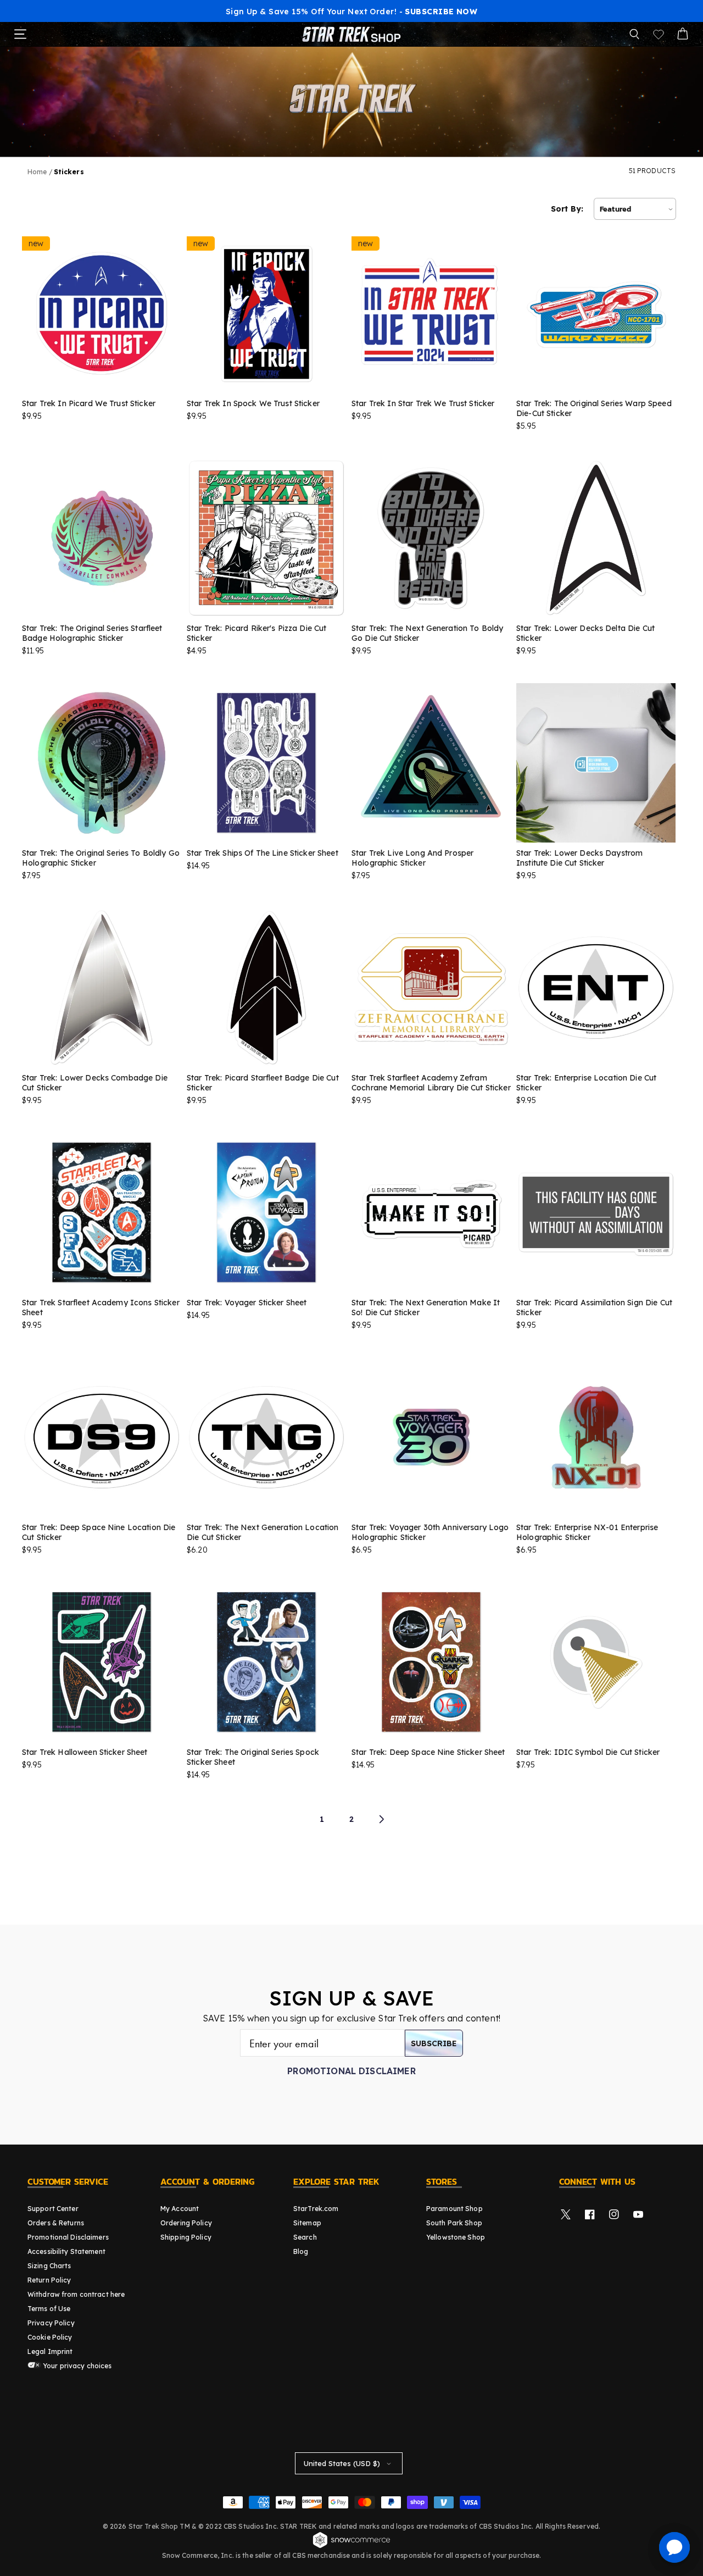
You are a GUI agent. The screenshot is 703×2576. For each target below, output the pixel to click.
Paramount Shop (454, 2209)
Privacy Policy (51, 2323)
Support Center (53, 2209)
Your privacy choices (77, 2366)
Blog (301, 2251)
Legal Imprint (50, 2351)
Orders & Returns (56, 2223)
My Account (180, 2209)
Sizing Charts (49, 2266)
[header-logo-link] (351, 34)
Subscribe (434, 2043)
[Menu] (20, 34)
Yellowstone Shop (456, 2237)
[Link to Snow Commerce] (351, 2546)
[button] (634, 34)
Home (37, 172)
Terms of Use (49, 2309)
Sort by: (567, 209)
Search (305, 2237)
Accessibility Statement (66, 2251)
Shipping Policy (186, 2237)
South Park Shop (454, 2223)
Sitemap (307, 2223)
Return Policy (49, 2280)
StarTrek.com (316, 2209)
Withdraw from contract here (76, 2294)
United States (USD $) (342, 2463)
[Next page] (381, 1819)
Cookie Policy (50, 2337)
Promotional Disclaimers (68, 2237)
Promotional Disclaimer (351, 2071)
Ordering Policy (186, 2223)
